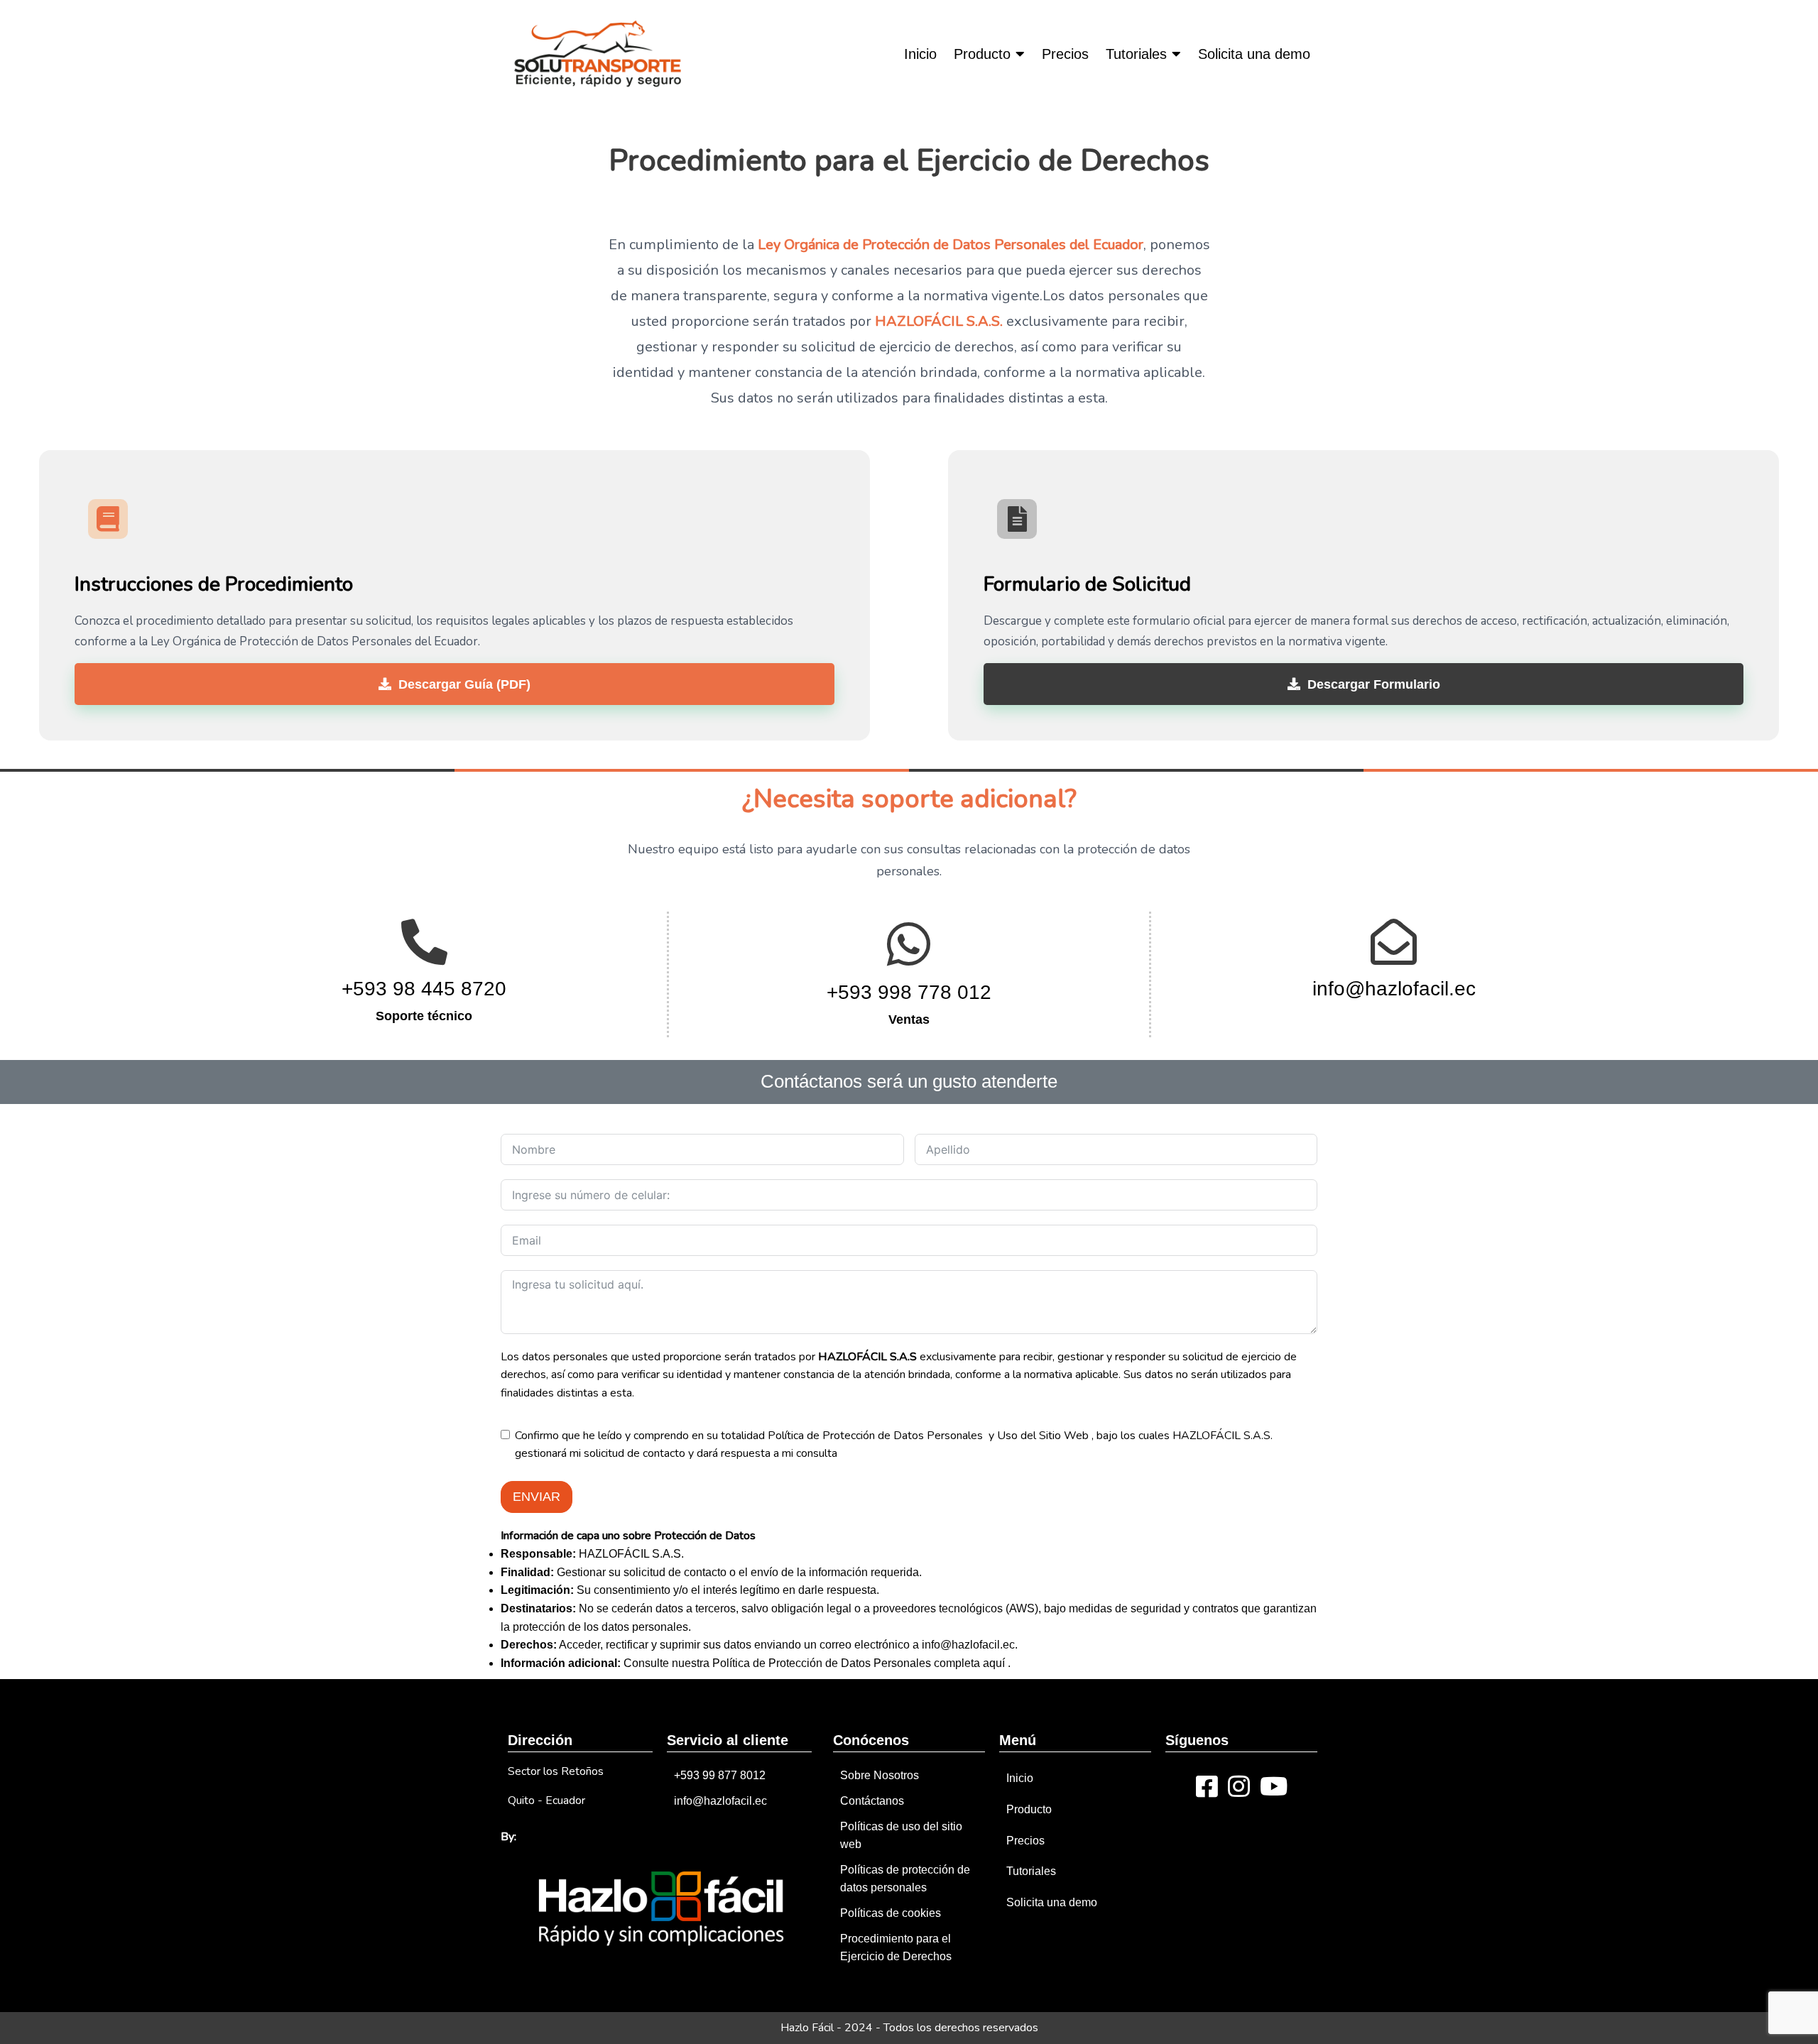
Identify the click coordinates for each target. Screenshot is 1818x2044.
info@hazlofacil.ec (968, 1645)
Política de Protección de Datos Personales (877, 1436)
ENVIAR (537, 1497)
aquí (995, 1663)
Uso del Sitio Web (1043, 1436)
